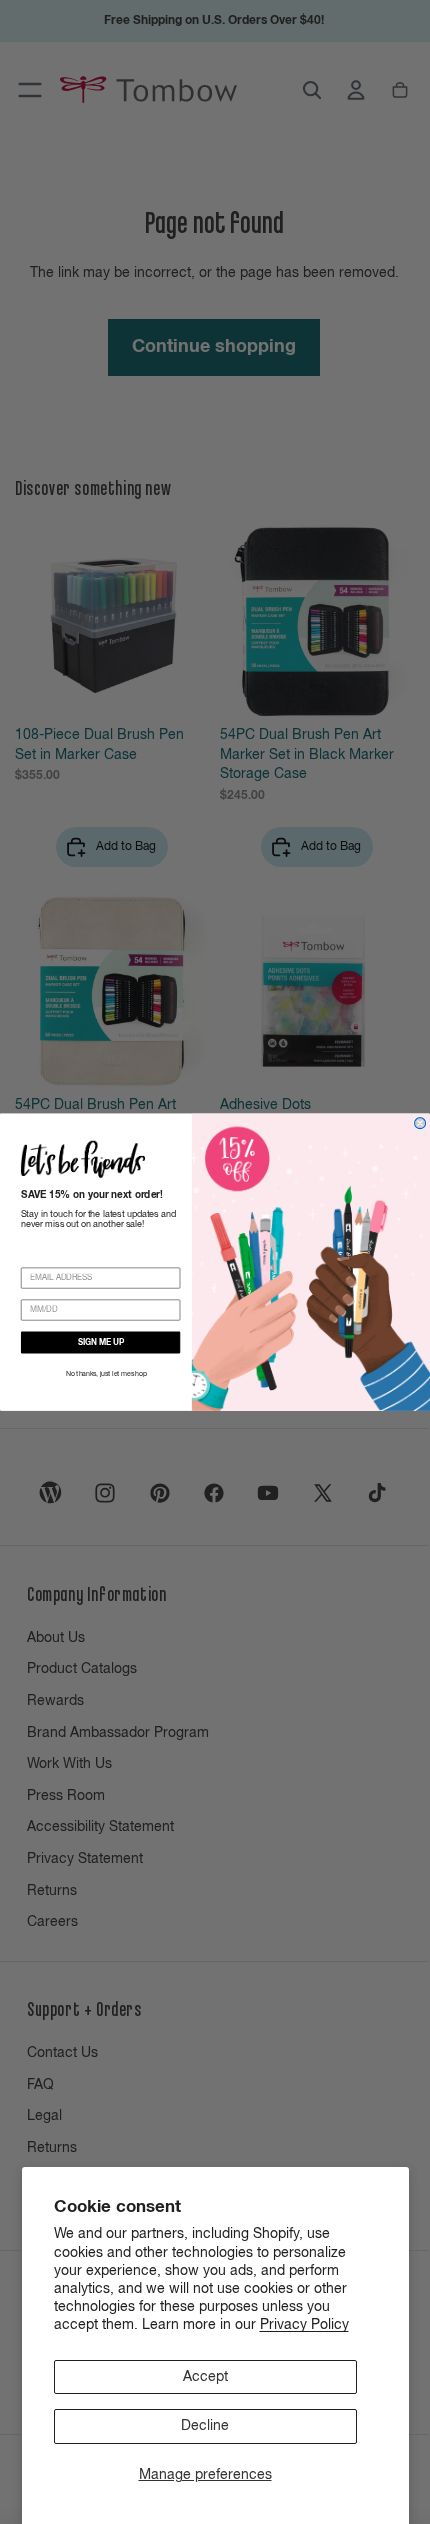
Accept (205, 2377)
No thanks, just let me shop (106, 1374)
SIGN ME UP (101, 1343)
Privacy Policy (304, 2325)
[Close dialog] (420, 1122)
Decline (205, 2426)
